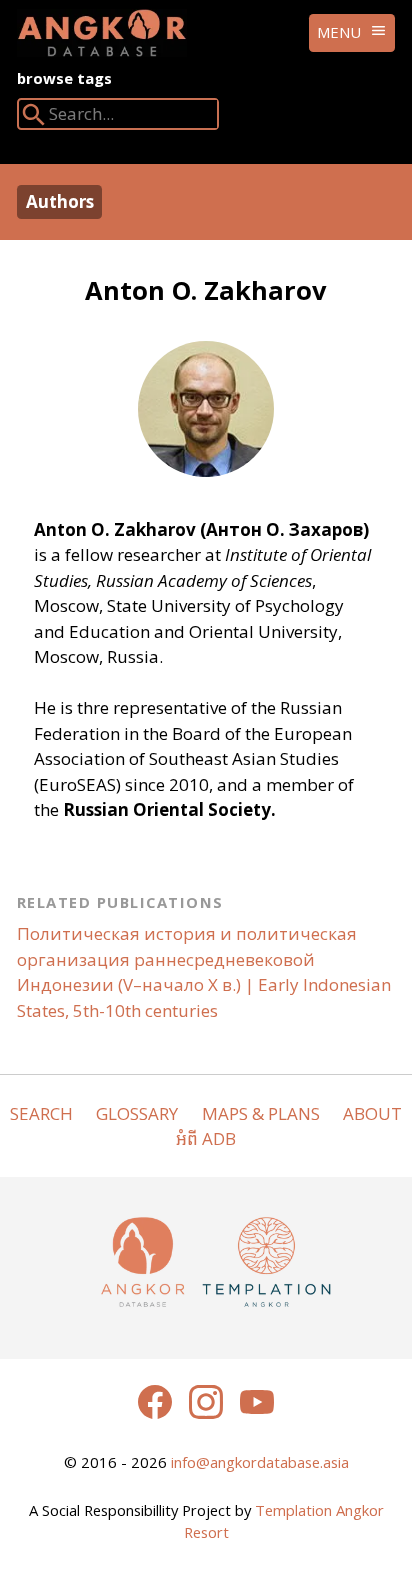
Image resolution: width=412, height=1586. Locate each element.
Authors (60, 201)
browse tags (64, 78)
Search (41, 1113)
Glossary (137, 1113)
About (372, 1113)
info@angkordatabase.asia (260, 1462)
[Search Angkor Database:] (34, 118)
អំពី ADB (206, 1138)
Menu (339, 32)
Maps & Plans (261, 1113)
